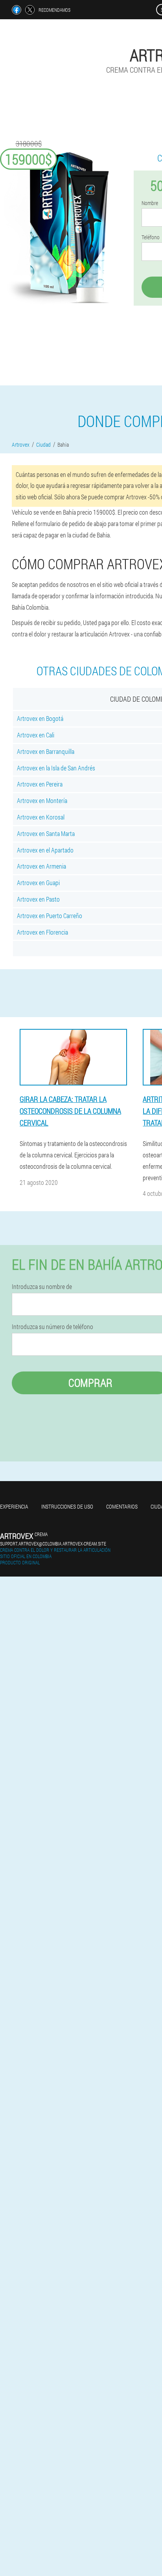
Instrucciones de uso (67, 1506)
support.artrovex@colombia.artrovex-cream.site (53, 1544)
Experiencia (14, 1506)
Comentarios (122, 1506)
